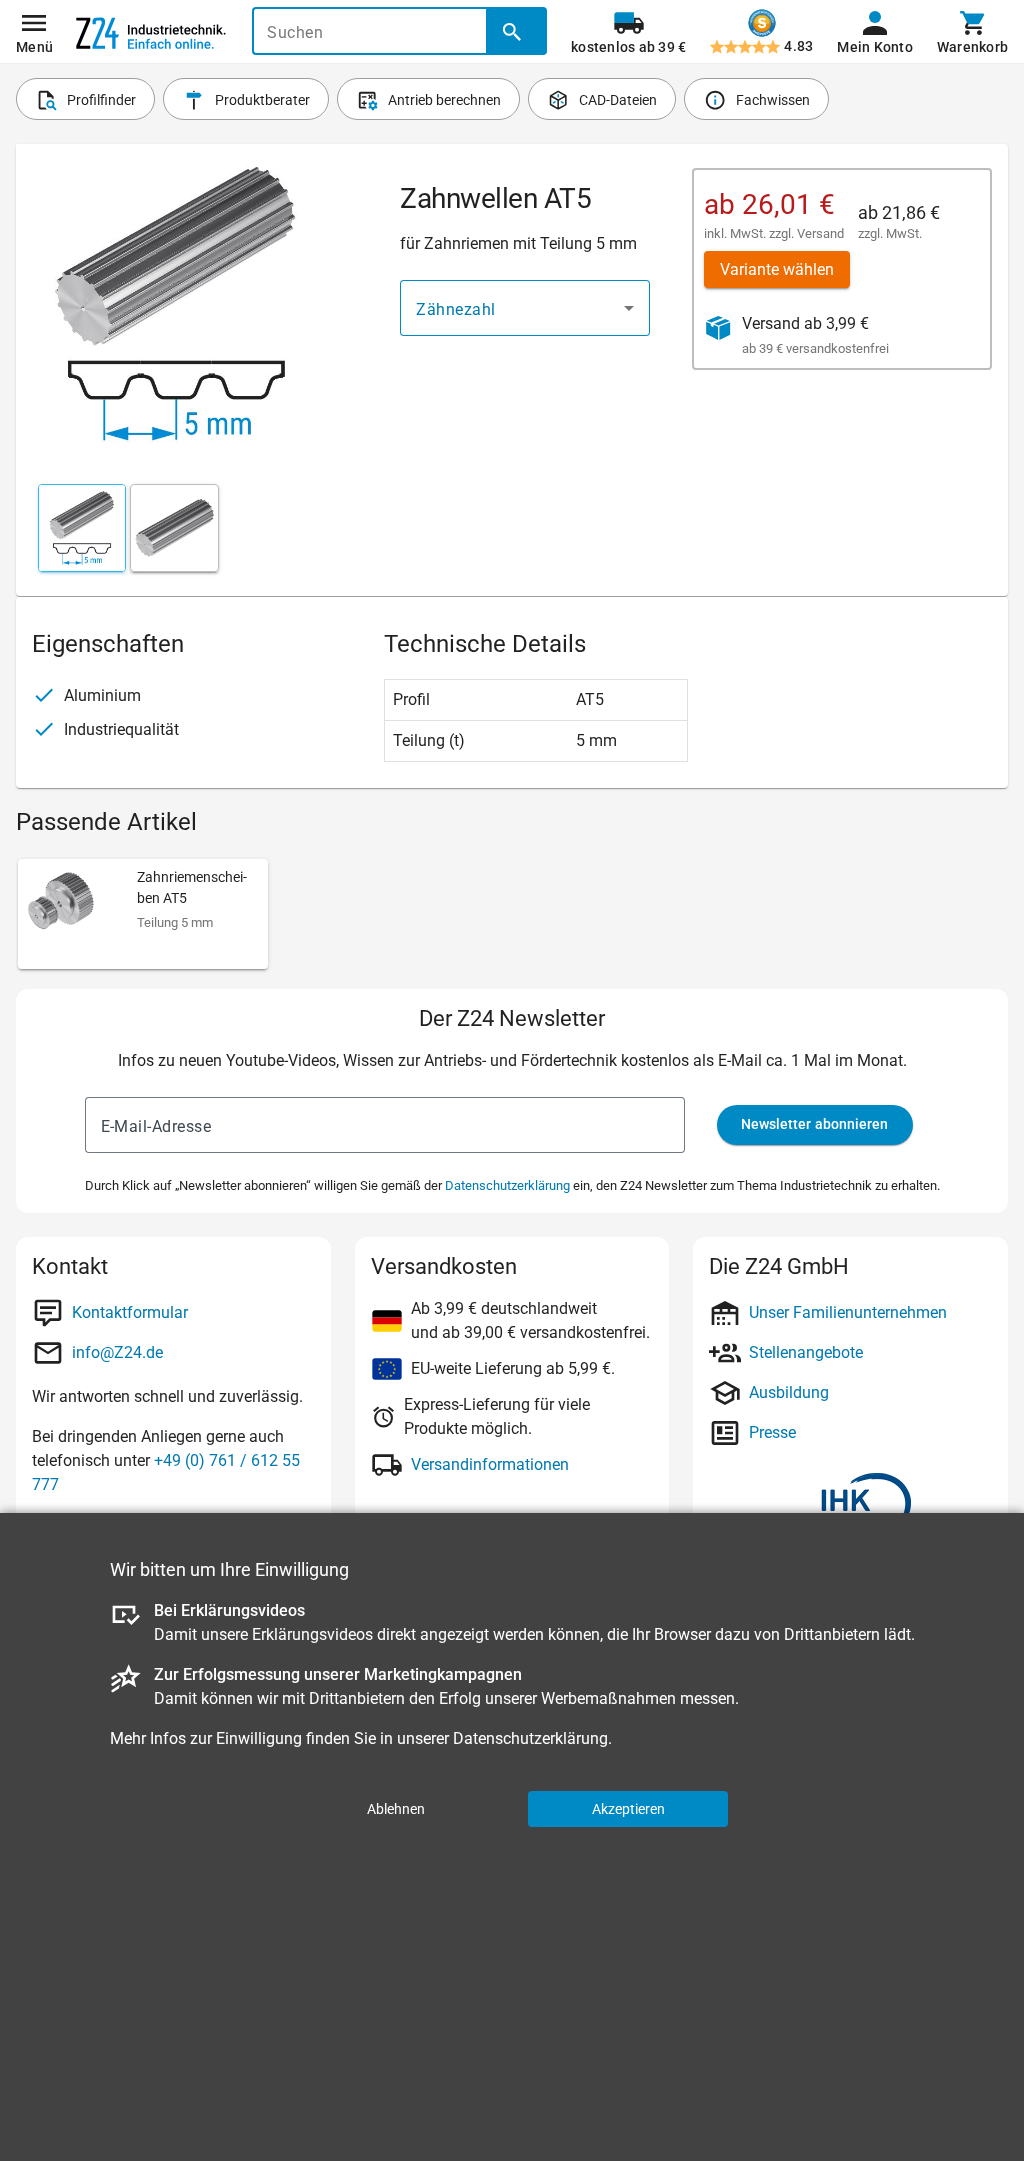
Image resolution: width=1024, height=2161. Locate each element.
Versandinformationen (490, 1464)
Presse (772, 1432)
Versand (820, 233)
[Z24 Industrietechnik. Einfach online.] (151, 32)
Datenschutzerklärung (507, 1185)
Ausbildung (789, 1392)
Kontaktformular (130, 1312)
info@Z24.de (117, 1352)
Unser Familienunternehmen (848, 1312)
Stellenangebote (806, 1352)
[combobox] (525, 308)
